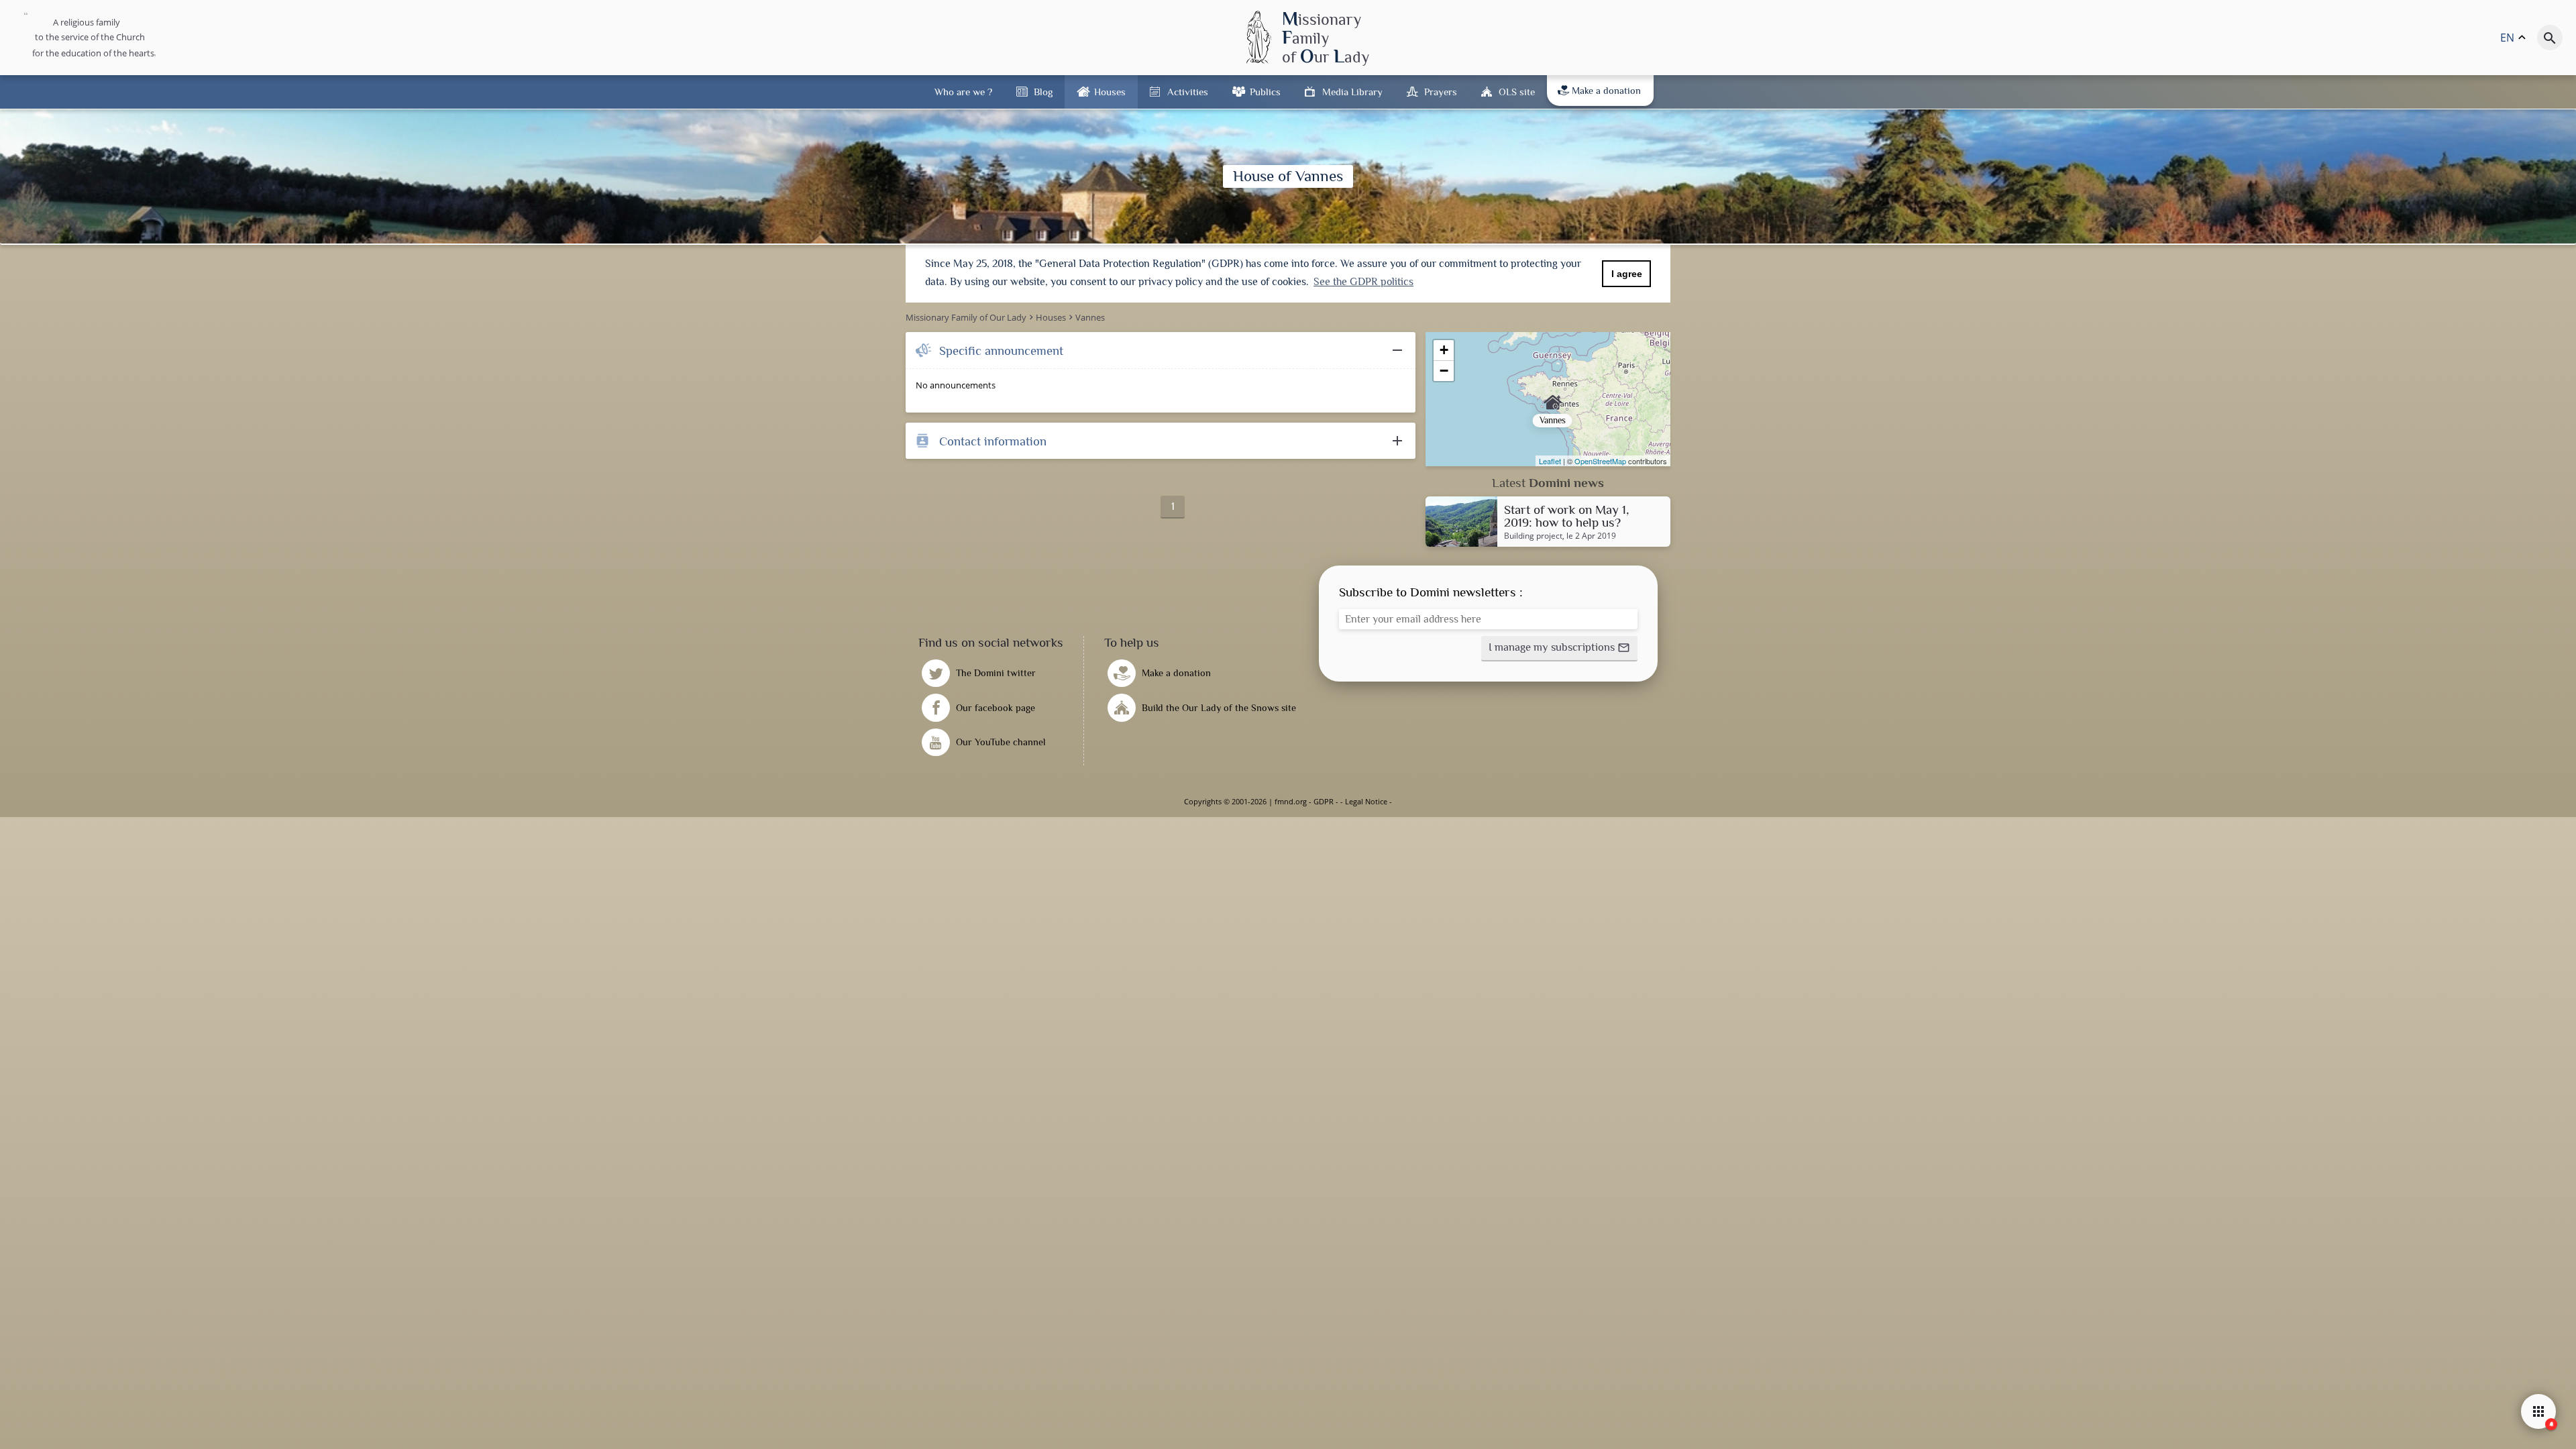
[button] (1559, 649)
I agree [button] (1627, 274)
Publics (1265, 92)
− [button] (1444, 371)
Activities (1188, 92)
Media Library (1352, 92)
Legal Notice (1366, 801)
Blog (1043, 92)
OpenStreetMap (1600, 461)
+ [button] (1444, 350)
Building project (1533, 536)
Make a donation (1606, 91)
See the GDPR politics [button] (1363, 282)
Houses (1110, 92)
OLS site (1517, 92)
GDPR (1324, 801)
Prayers (1441, 92)
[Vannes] (1548, 399)
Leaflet (1550, 461)
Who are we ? (963, 92)
